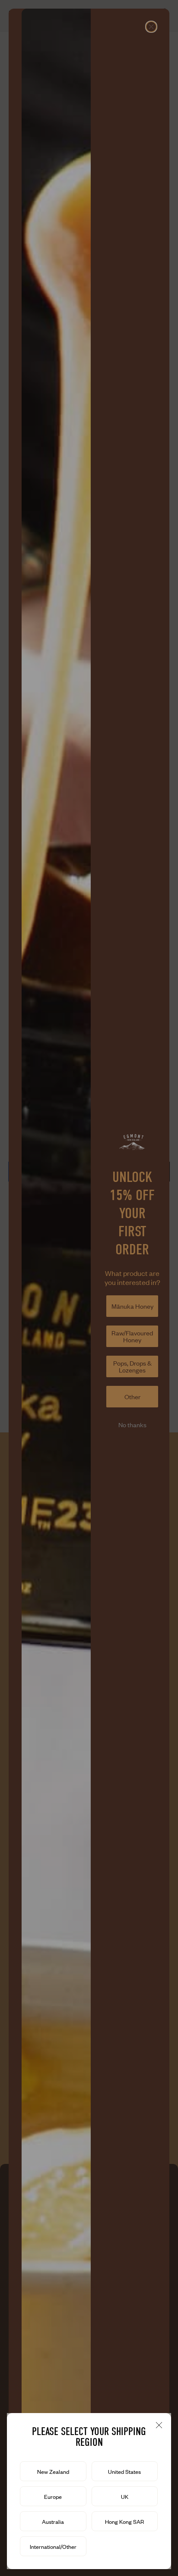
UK (125, 2497)
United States (124, 2472)
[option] (53, 2471)
